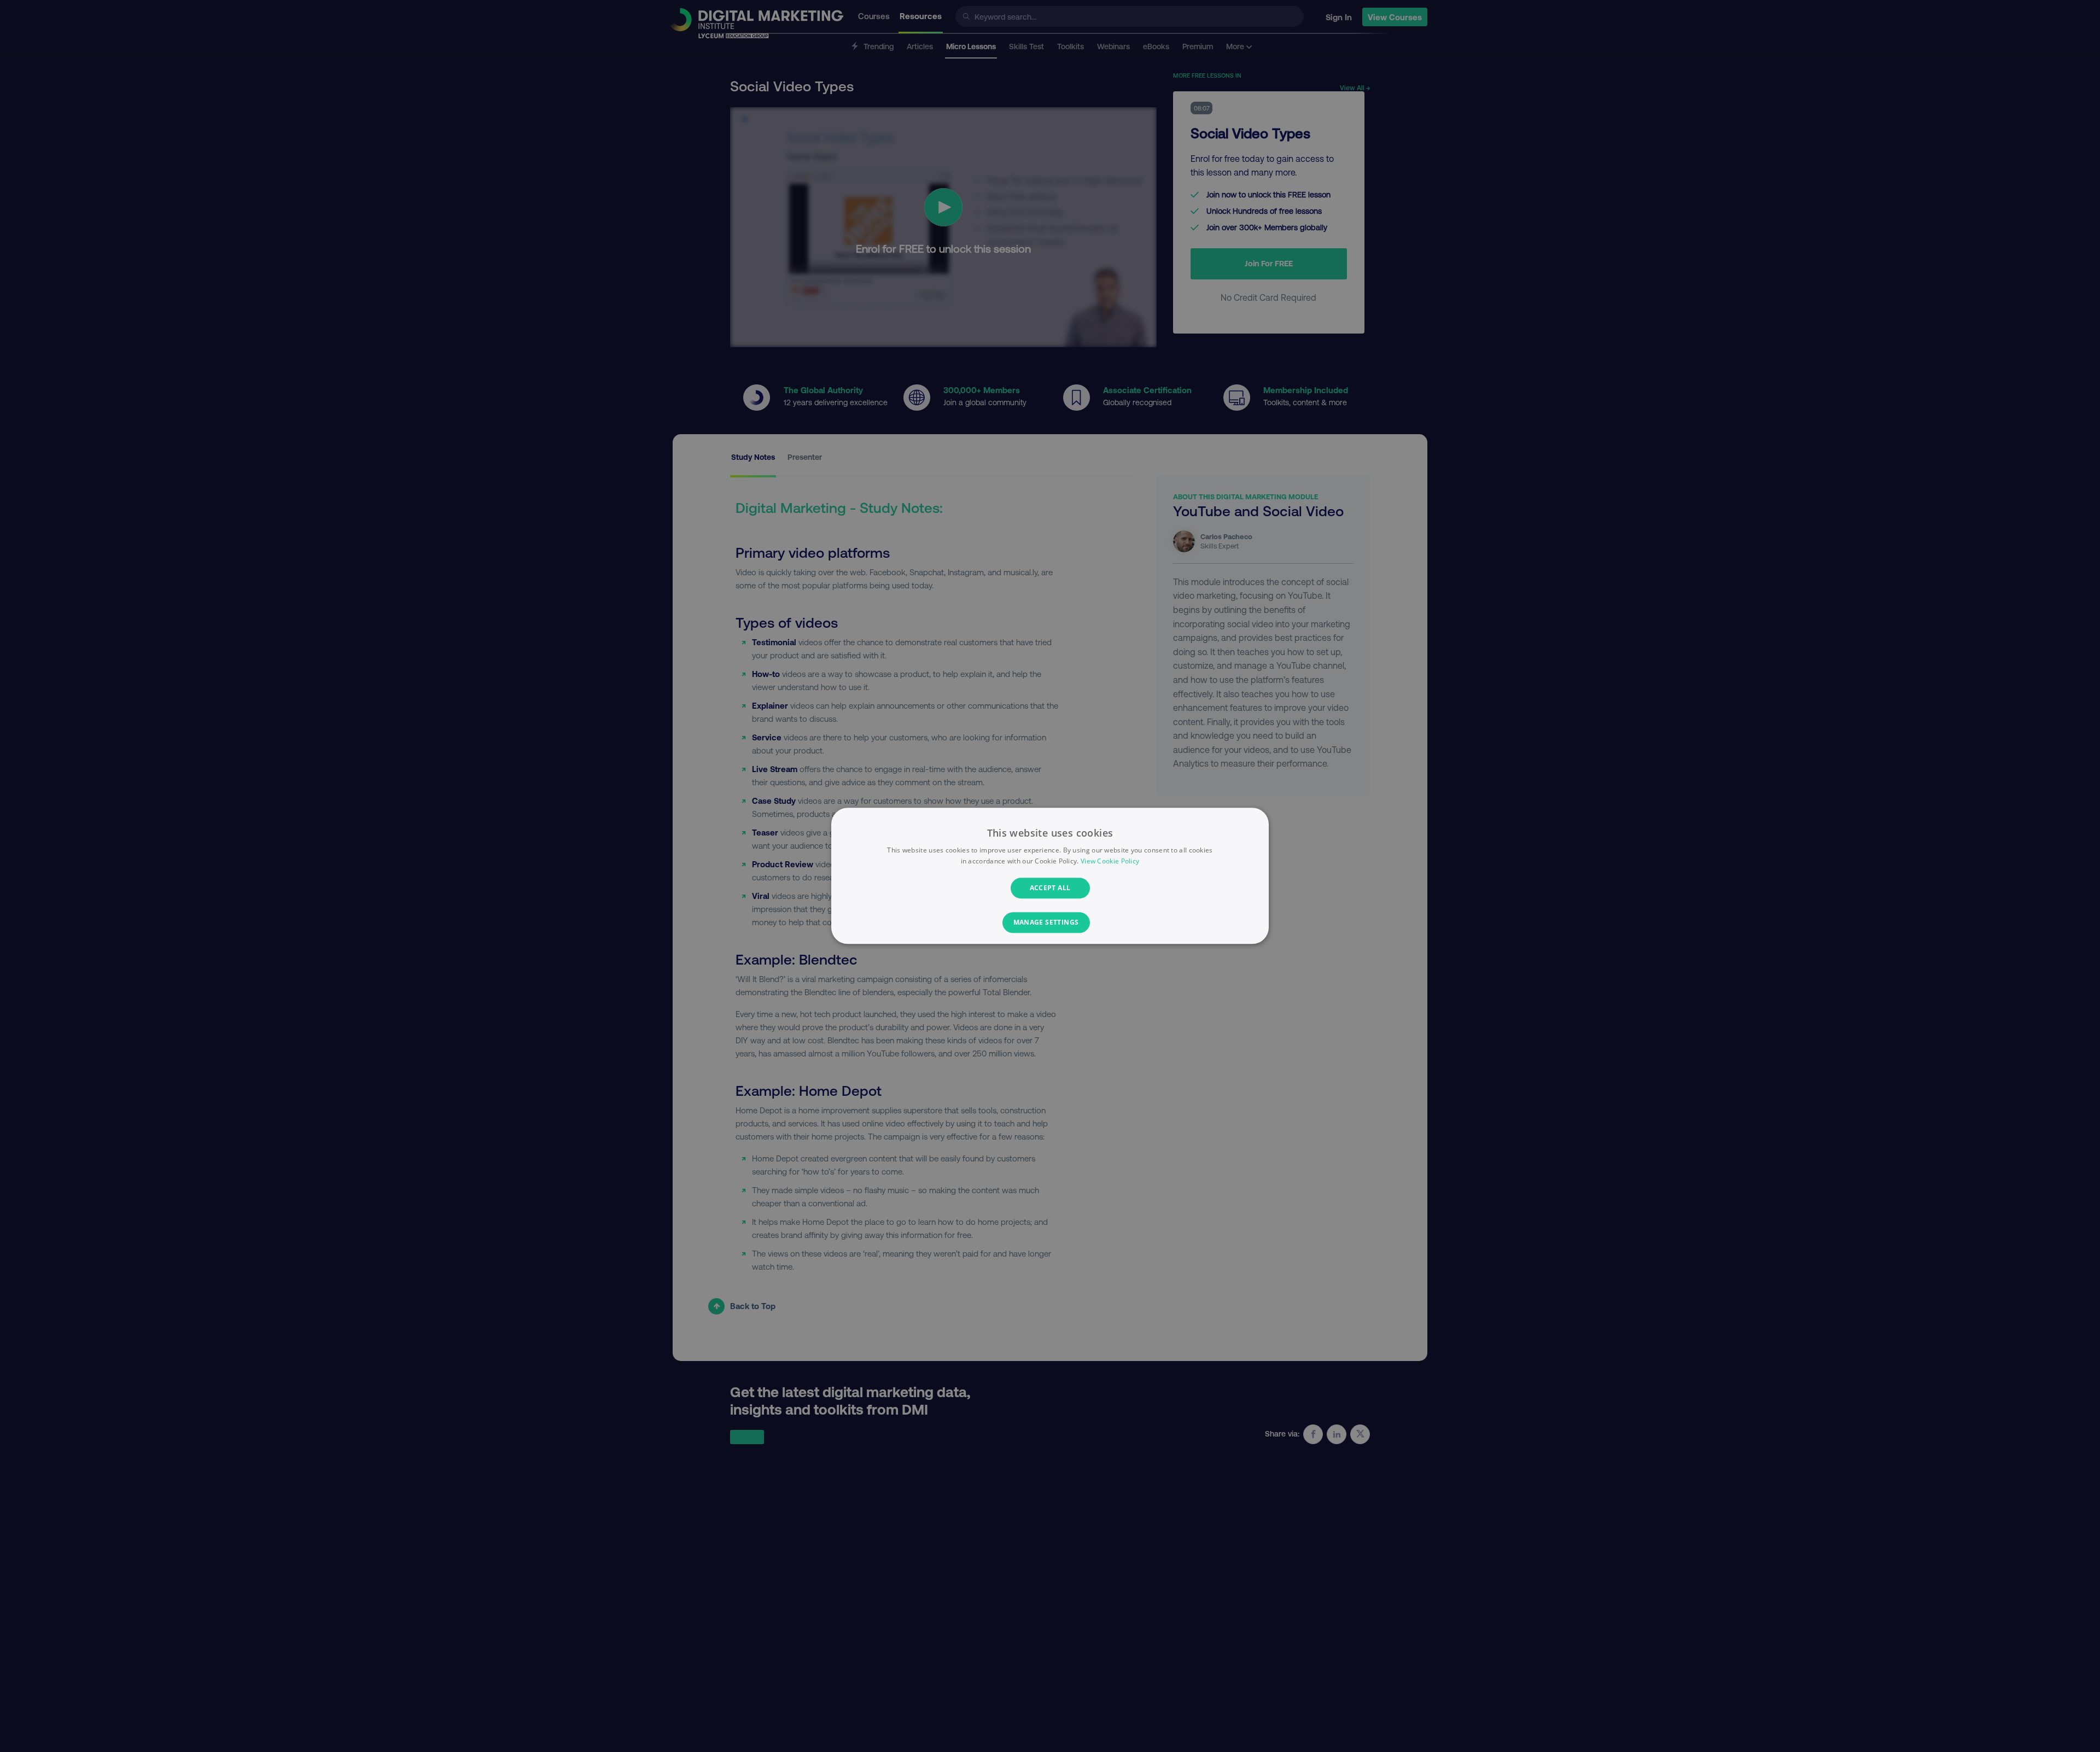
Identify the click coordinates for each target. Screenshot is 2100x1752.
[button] (1050, 923)
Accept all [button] (1050, 888)
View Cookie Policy (1110, 862)
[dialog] (1050, 876)
